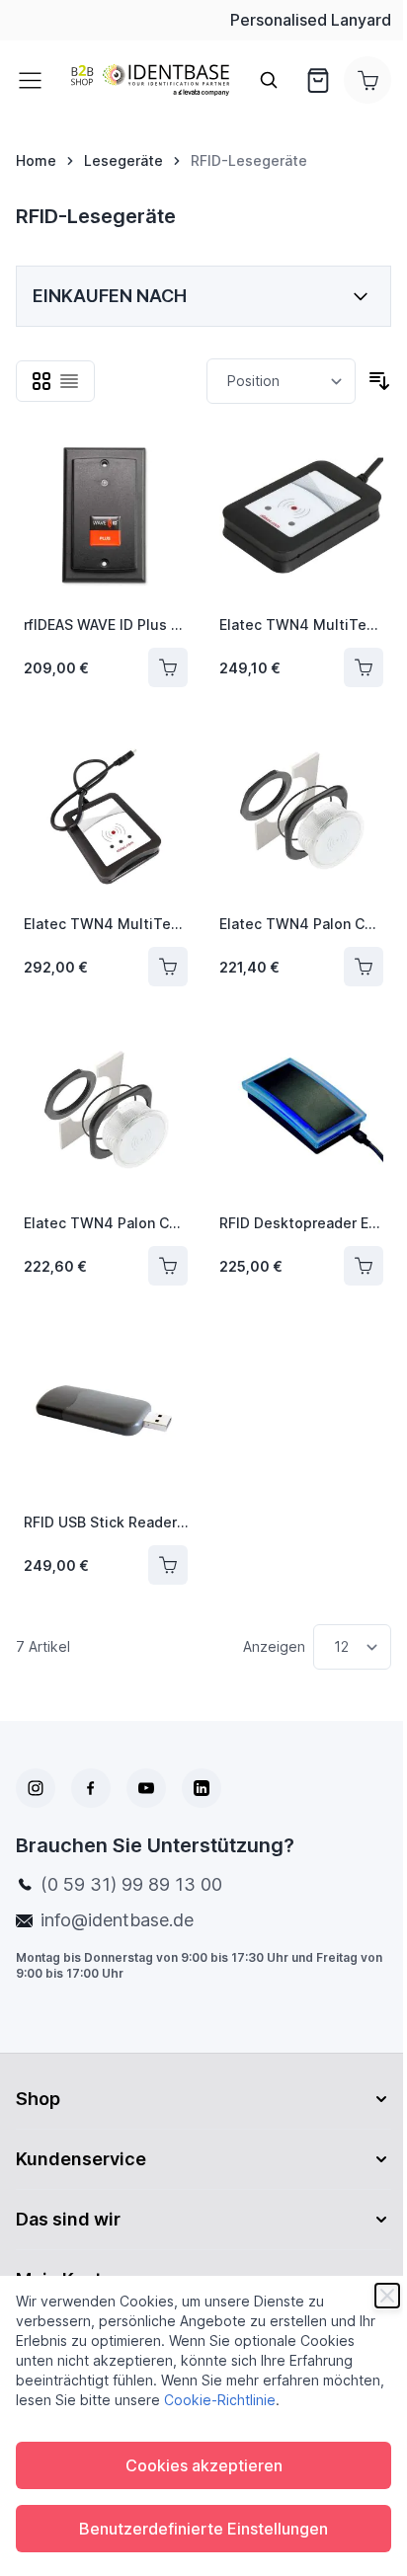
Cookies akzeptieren (204, 2465)
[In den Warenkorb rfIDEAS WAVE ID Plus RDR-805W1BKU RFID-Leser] (168, 667)
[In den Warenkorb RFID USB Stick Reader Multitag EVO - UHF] (168, 1565)
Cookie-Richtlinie (220, 2400)
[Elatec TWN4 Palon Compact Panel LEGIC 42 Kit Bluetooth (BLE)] (301, 817)
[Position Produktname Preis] (281, 381)
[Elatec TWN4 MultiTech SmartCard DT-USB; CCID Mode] (301, 517)
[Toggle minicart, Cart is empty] (367, 80)
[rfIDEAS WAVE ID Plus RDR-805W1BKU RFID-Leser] (106, 517)
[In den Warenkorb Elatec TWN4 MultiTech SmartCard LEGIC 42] (168, 967)
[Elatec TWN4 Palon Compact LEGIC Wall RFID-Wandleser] (106, 1116)
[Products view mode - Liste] (69, 381)
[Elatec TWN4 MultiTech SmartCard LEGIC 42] (106, 817)
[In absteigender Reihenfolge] (379, 381)
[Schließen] (387, 2296)
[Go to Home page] (150, 79)
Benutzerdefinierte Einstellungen (203, 2529)
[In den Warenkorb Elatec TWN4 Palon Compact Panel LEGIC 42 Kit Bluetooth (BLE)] (364, 967)
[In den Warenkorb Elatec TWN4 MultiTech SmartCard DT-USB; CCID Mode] (364, 667)
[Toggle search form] (269, 80)
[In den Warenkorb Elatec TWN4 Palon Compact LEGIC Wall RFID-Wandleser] (168, 1266)
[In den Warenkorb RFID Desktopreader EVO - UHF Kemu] (364, 1266)
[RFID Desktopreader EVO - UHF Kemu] (301, 1116)
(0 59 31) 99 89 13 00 (131, 1884)
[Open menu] (36, 80)
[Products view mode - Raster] (41, 381)
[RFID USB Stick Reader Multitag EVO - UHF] (106, 1415)
